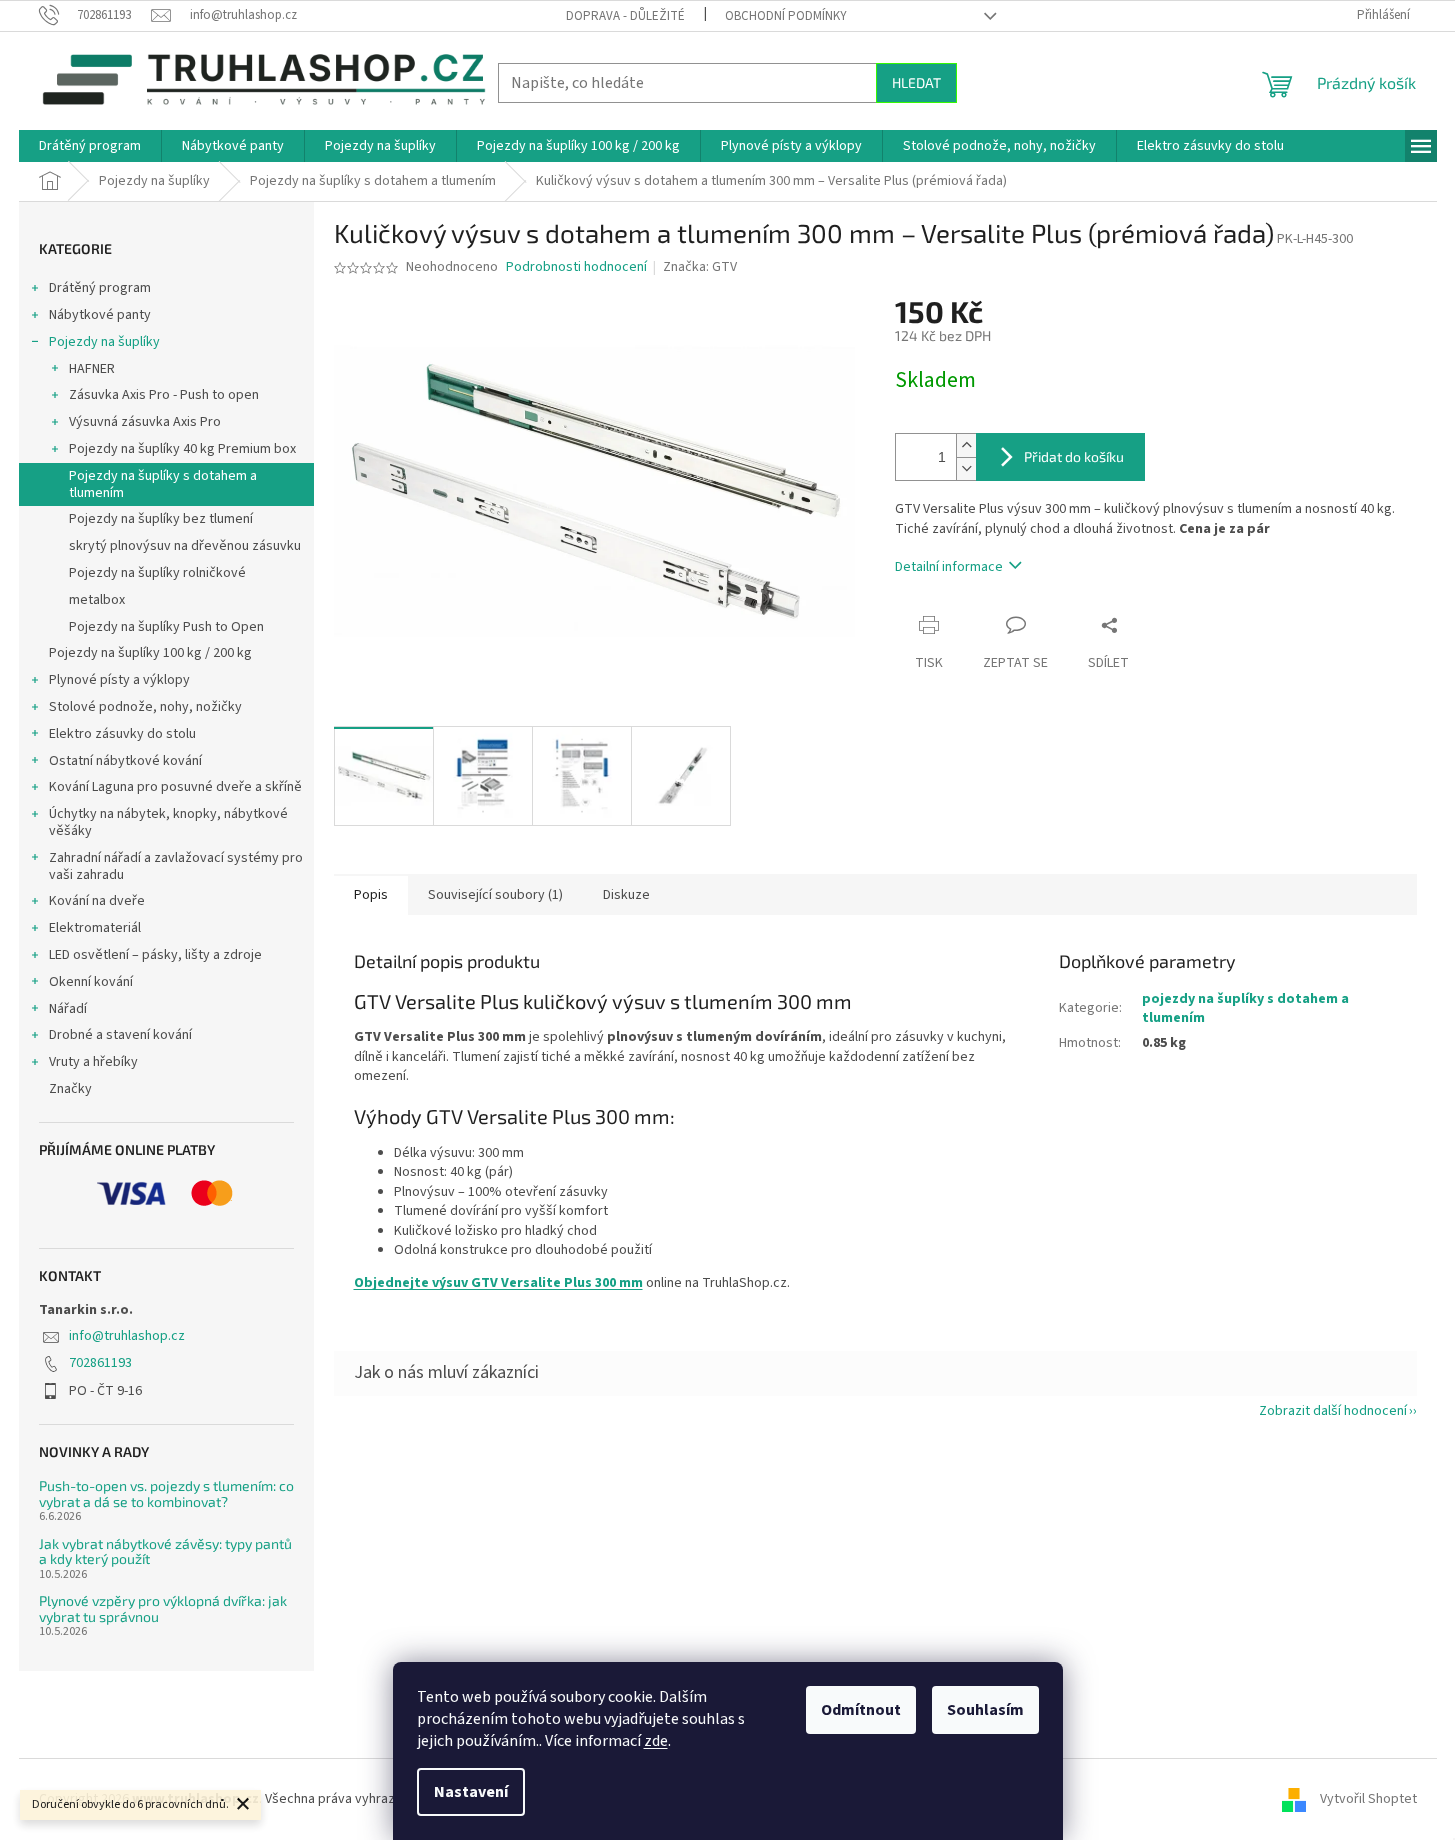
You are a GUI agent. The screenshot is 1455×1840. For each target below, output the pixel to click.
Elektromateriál (95, 928)
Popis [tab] (371, 895)
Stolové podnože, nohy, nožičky (145, 707)
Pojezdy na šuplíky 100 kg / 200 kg (150, 653)
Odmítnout (861, 1710)
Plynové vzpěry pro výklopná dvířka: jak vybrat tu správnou (163, 1608)
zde (656, 1741)
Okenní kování (91, 982)
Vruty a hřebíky (93, 1062)
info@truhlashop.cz (127, 1336)
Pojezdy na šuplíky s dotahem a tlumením (163, 484)
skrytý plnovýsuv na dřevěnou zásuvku (185, 546)
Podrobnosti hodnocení (576, 267)
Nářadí (68, 1009)
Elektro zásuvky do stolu (122, 734)
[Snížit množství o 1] (966, 468)
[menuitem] (90, 146)
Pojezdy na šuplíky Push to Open (166, 627)
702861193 (100, 1363)
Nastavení (471, 1792)
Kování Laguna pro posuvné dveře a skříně (175, 787)
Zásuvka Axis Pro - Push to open (164, 395)
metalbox (97, 600)
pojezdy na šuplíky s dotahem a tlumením (1245, 1008)
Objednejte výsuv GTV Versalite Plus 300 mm (498, 1283)
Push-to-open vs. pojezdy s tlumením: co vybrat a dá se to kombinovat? (166, 1493)
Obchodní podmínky (786, 16)
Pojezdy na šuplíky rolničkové (157, 573)
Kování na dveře (97, 901)
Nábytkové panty (100, 315)
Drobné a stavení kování (120, 1035)
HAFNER (92, 369)
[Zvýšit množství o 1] (966, 445)
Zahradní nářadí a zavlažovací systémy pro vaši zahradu (176, 866)
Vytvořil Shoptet (1368, 1799)
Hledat (916, 82)
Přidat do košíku (1074, 456)
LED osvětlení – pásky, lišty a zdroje (155, 955)
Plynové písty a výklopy (119, 680)
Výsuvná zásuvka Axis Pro (145, 422)
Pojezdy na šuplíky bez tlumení (161, 519)
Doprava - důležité (625, 16)
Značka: (700, 267)
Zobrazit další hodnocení (1333, 1411)
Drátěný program (100, 288)
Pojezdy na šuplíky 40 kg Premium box (182, 449)
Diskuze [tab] (626, 895)
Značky (70, 1089)
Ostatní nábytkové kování (125, 761)
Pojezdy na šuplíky (104, 342)
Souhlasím (985, 1710)
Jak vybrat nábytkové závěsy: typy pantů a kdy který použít (165, 1551)
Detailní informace (949, 567)
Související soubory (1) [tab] (495, 895)
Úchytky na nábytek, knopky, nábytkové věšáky (168, 822)
